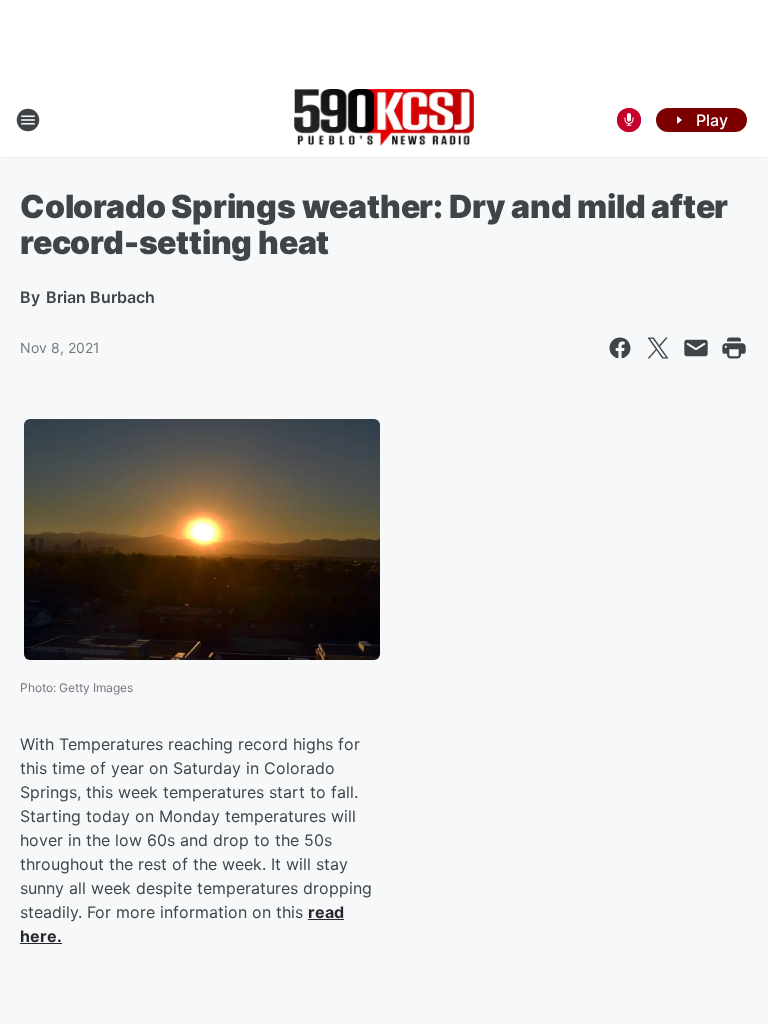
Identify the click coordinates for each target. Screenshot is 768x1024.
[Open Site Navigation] (28, 120)
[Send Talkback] (629, 120)
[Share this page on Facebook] (620, 348)
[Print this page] (734, 348)
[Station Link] (384, 119)
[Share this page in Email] (696, 348)
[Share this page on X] (658, 348)
